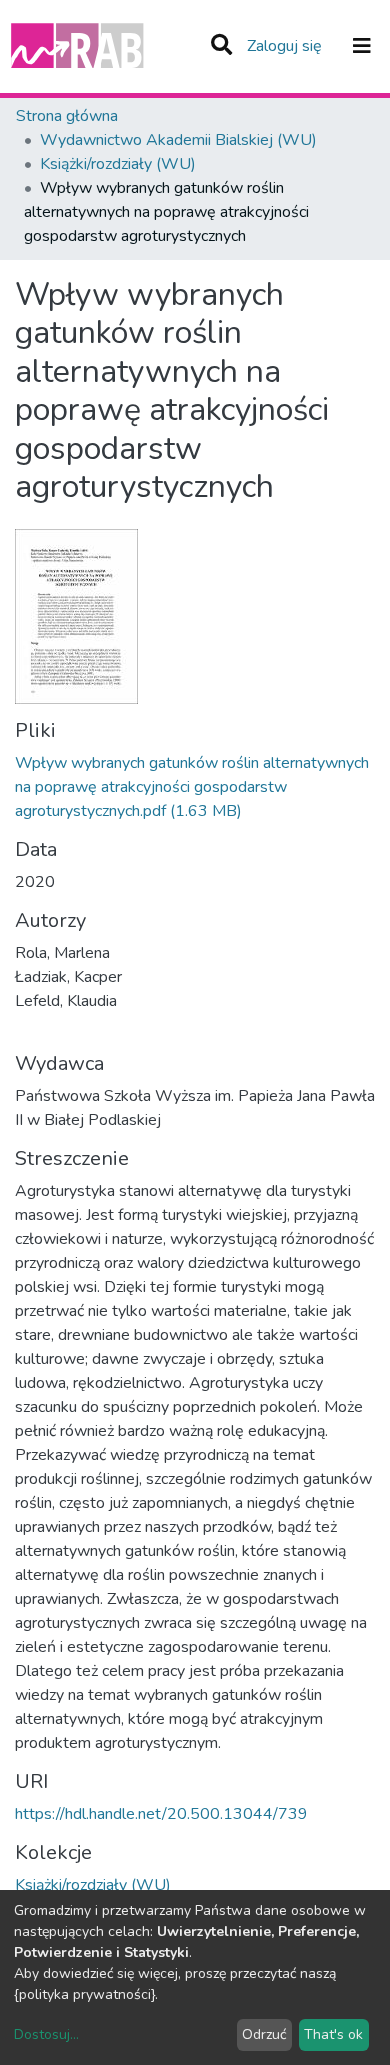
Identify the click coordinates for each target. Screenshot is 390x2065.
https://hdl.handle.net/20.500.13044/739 (161, 1814)
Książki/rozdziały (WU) (118, 164)
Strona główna (67, 116)
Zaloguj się (286, 46)
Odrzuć (264, 2034)
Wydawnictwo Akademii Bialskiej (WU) (178, 140)
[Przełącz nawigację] (362, 46)
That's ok (333, 2034)
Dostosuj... (46, 2034)
